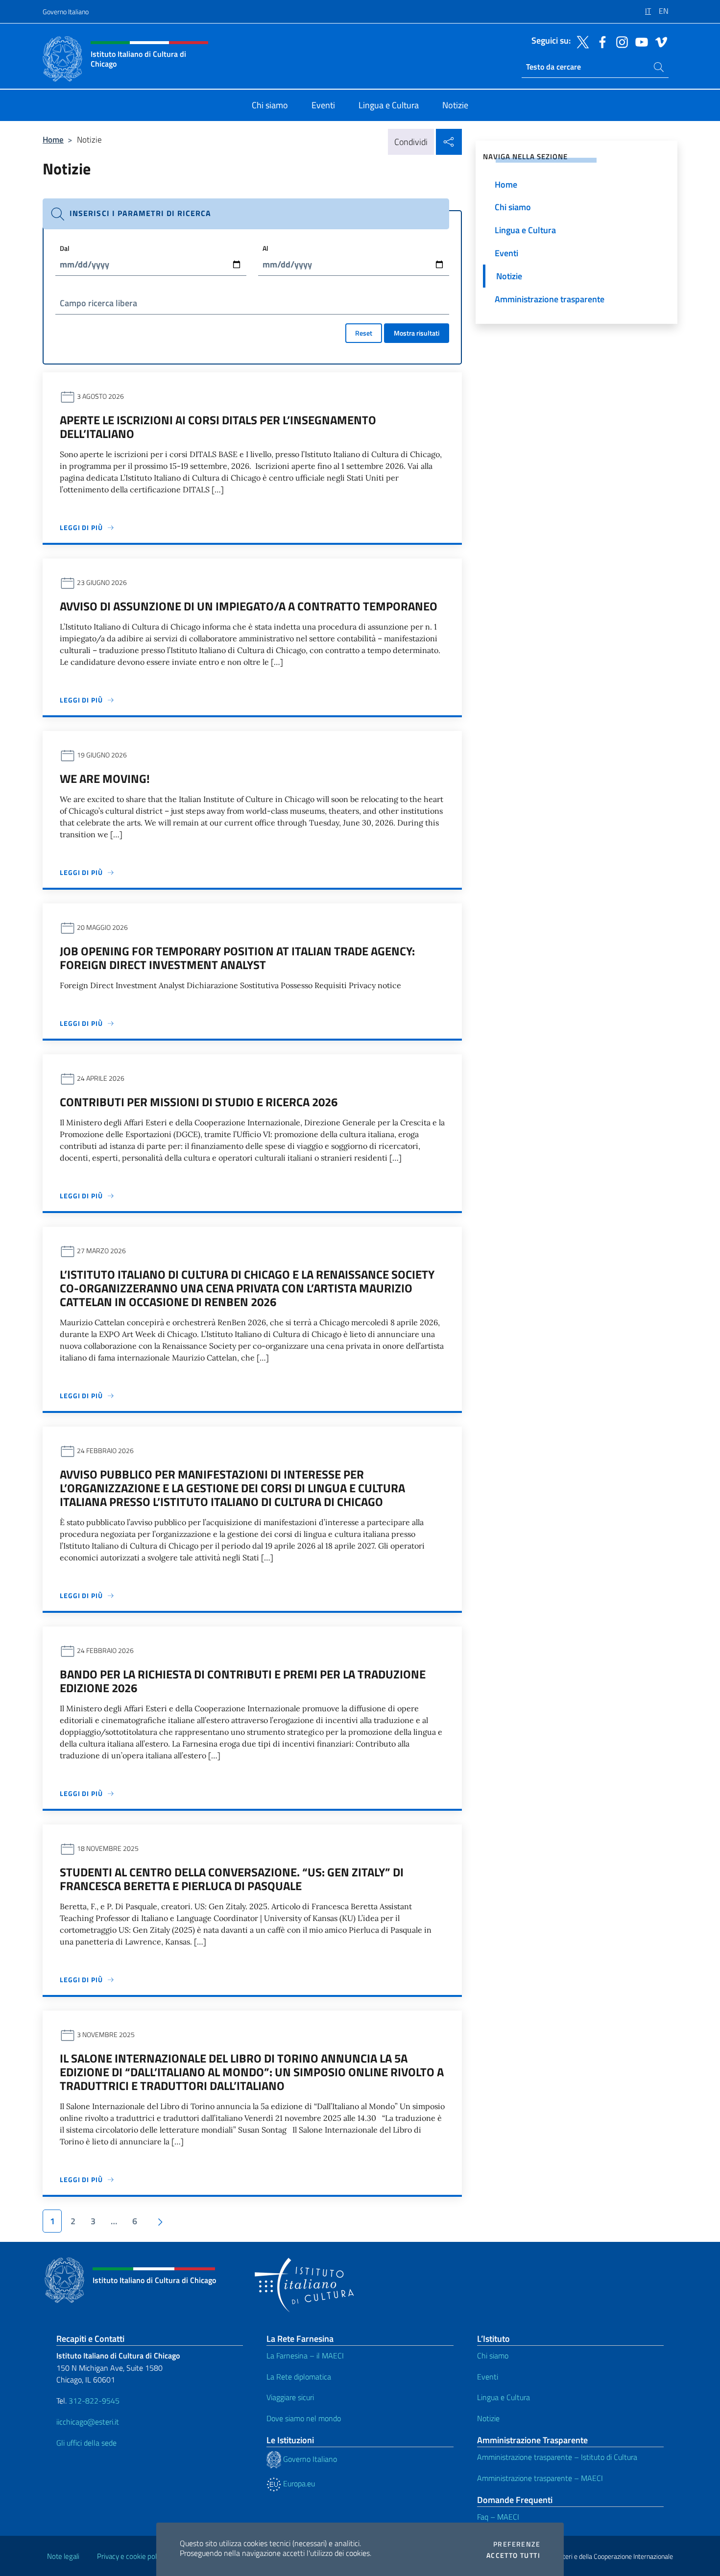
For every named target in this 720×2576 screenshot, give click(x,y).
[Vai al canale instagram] (620, 41)
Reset (364, 333)
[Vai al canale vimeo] (659, 41)
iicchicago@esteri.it (88, 2422)
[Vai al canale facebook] (600, 41)
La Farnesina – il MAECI (305, 2356)
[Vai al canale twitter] (580, 41)
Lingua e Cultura (504, 2397)
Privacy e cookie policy (131, 2556)
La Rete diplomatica (299, 2377)
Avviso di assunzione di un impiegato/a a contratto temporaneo (249, 606)
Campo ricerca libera (98, 303)
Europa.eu (298, 2483)
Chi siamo (493, 2356)
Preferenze (517, 2544)
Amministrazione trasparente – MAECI (540, 2478)
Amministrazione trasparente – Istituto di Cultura (557, 2457)
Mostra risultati (417, 333)
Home (53, 139)
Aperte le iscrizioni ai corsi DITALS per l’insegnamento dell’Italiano (218, 427)
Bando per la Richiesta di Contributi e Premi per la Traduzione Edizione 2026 (243, 1681)
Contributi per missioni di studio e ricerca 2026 (199, 1102)
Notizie (488, 2418)
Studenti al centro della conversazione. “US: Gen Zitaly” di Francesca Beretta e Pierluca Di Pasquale (232, 1879)
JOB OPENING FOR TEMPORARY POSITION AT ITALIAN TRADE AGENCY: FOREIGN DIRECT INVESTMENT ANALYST (237, 958)
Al (265, 248)
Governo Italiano (66, 12)
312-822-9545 (94, 2401)
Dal (65, 248)
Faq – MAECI (498, 2517)
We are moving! (105, 778)
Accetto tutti (513, 2555)
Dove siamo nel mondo (304, 2418)
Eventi (488, 2377)
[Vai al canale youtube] (639, 41)
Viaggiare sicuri (290, 2397)
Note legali (63, 2556)
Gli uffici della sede (86, 2443)
